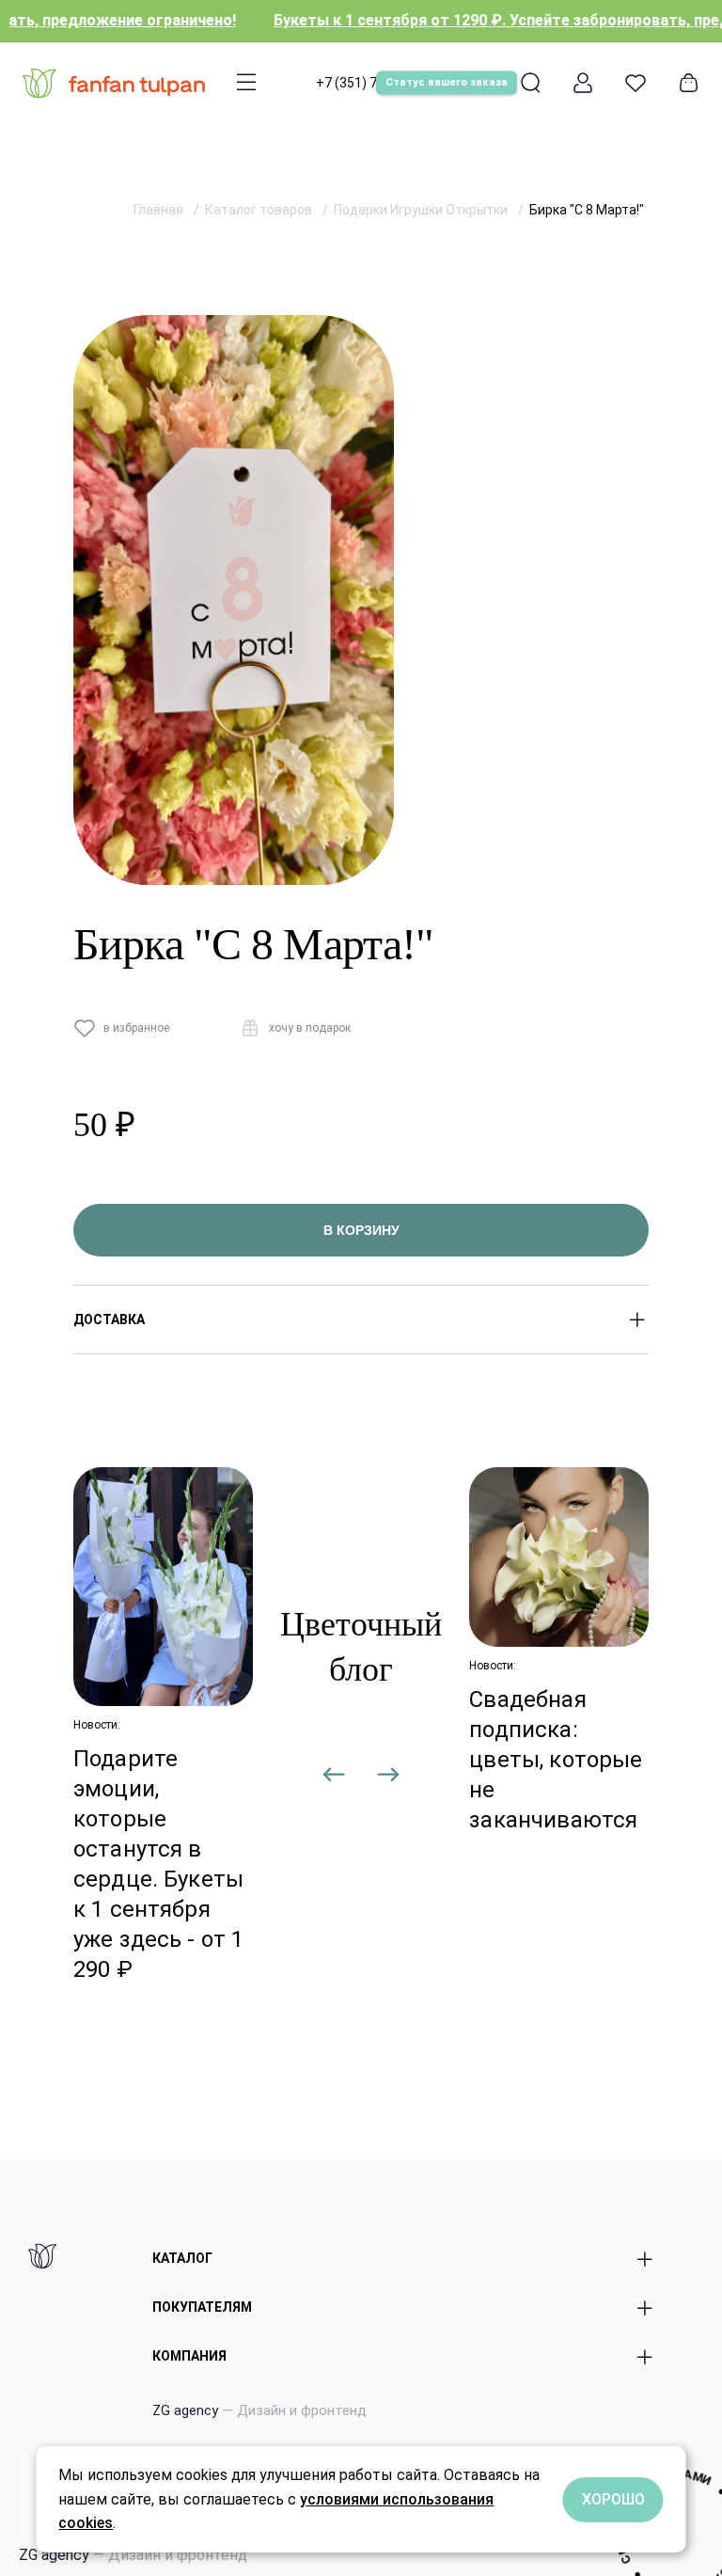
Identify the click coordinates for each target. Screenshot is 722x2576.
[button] (335, 1778)
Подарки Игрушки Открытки (422, 210)
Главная (160, 210)
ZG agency (259, 2410)
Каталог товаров (260, 210)
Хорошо (613, 2499)
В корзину (361, 1230)
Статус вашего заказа (447, 82)
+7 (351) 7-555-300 (374, 83)
